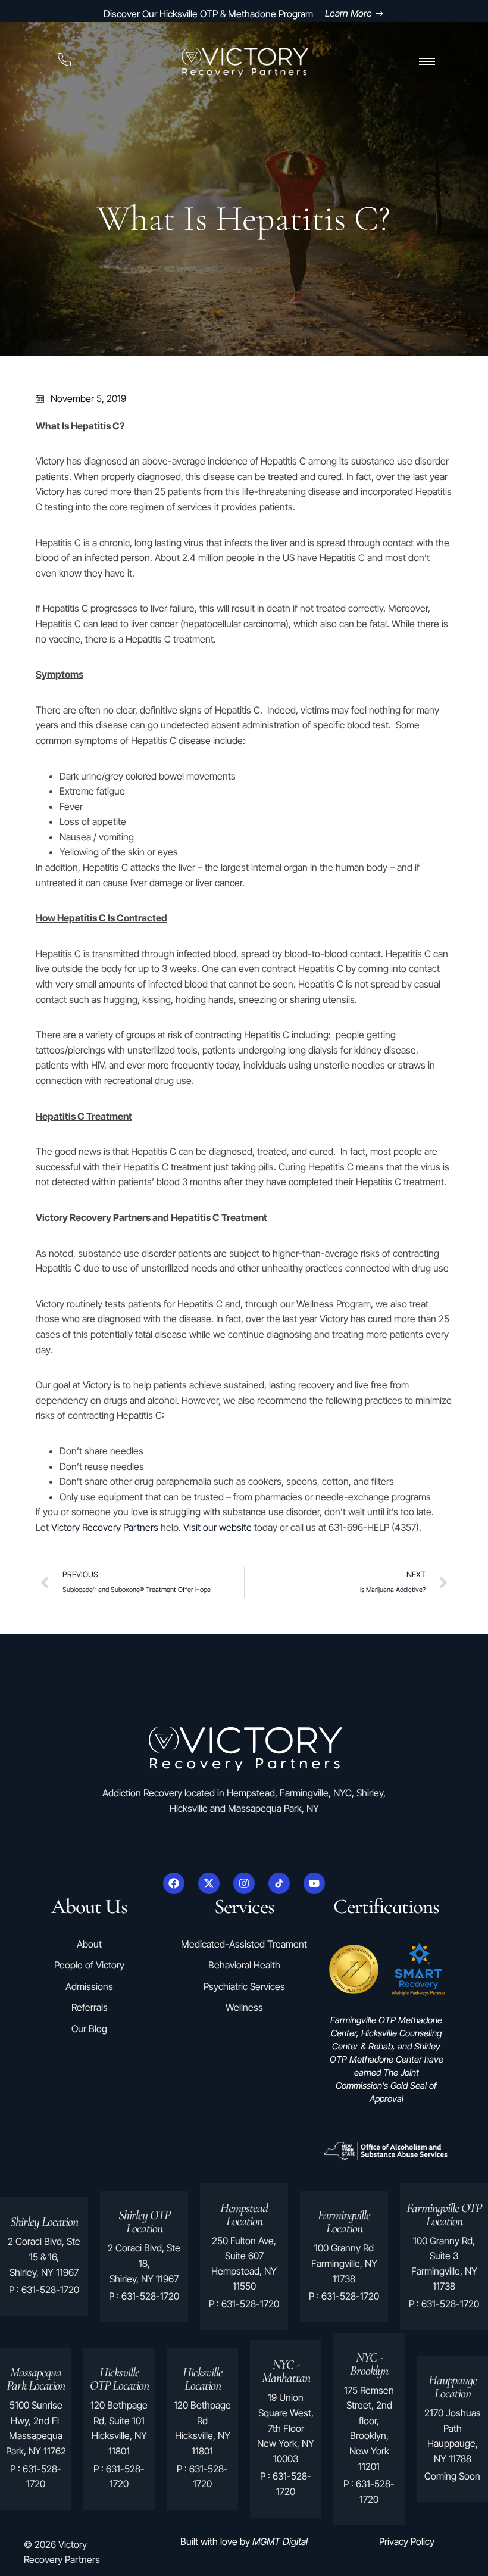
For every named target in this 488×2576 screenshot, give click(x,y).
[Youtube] (314, 1883)
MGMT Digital (280, 2541)
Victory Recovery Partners (105, 1527)
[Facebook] (174, 1883)
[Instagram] (244, 1883)
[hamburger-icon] (427, 62)
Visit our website (218, 1527)
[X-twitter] (209, 1883)
